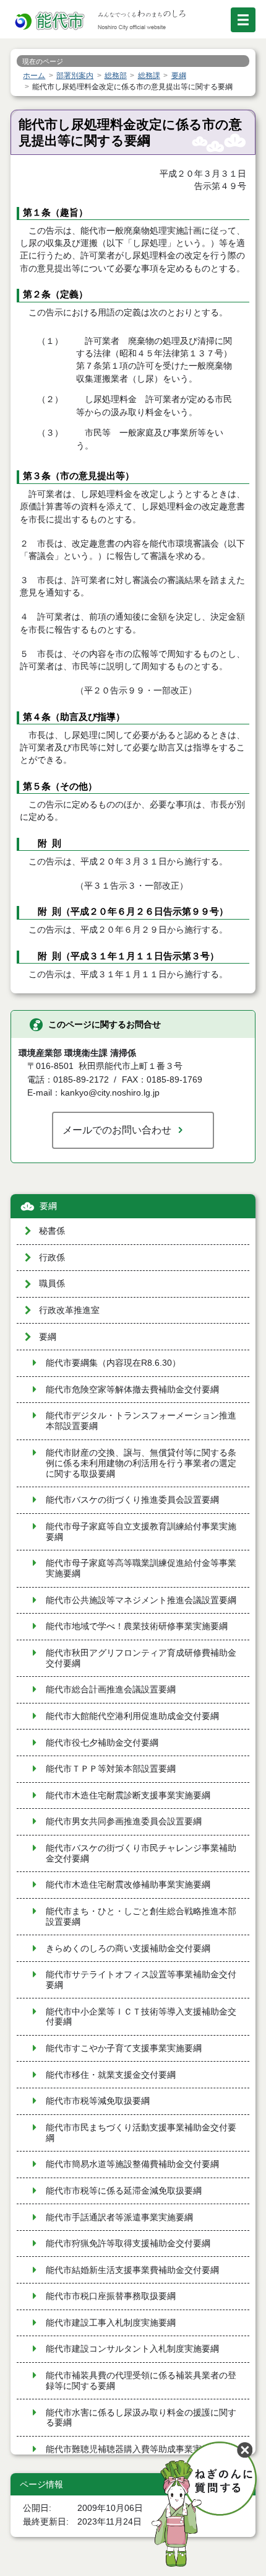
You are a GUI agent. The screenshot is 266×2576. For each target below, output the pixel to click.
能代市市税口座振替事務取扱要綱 (111, 2296)
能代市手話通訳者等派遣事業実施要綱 (119, 2218)
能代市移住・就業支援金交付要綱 (111, 2075)
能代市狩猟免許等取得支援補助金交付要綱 (128, 2244)
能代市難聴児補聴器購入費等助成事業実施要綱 (137, 2449)
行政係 (52, 1258)
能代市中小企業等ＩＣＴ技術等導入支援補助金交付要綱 (141, 2017)
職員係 (52, 1284)
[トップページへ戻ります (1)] (51, 21)
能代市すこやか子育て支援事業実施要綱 (124, 2048)
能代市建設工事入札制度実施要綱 (111, 2323)
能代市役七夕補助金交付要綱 (102, 1743)
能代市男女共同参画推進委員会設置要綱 (124, 1822)
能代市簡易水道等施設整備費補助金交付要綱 (132, 2164)
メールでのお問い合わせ (117, 1130)
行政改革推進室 (69, 1310)
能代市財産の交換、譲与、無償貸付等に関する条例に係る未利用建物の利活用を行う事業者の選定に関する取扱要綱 (141, 1463)
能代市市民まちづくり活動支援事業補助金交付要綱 (141, 2133)
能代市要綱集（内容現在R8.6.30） (113, 1363)
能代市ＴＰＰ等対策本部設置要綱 (111, 1769)
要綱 (48, 1206)
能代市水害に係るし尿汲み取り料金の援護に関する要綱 (141, 2418)
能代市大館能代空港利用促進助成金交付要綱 (132, 1716)
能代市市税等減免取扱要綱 (98, 2101)
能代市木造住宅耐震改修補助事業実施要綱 (128, 1885)
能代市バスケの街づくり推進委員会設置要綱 (132, 1500)
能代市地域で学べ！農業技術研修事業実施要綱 (137, 1626)
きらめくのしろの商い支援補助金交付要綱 (128, 1949)
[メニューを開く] (243, 20)
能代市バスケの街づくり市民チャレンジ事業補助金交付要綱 (141, 1853)
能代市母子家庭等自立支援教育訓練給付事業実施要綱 (141, 1532)
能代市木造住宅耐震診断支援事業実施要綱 (128, 1796)
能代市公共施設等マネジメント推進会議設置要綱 (141, 1600)
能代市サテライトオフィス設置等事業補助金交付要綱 (141, 1980)
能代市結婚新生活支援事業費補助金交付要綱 (132, 2270)
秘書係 (52, 1231)
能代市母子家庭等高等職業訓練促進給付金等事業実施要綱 (141, 1568)
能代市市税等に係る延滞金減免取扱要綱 (124, 2191)
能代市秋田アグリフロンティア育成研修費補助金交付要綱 (141, 1658)
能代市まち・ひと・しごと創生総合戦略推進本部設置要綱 (141, 1917)
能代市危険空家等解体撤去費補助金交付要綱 (132, 1390)
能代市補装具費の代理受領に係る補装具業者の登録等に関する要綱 (141, 2381)
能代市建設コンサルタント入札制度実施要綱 (132, 2349)
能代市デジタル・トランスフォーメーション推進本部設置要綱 (141, 1421)
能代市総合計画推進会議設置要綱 (111, 1690)
